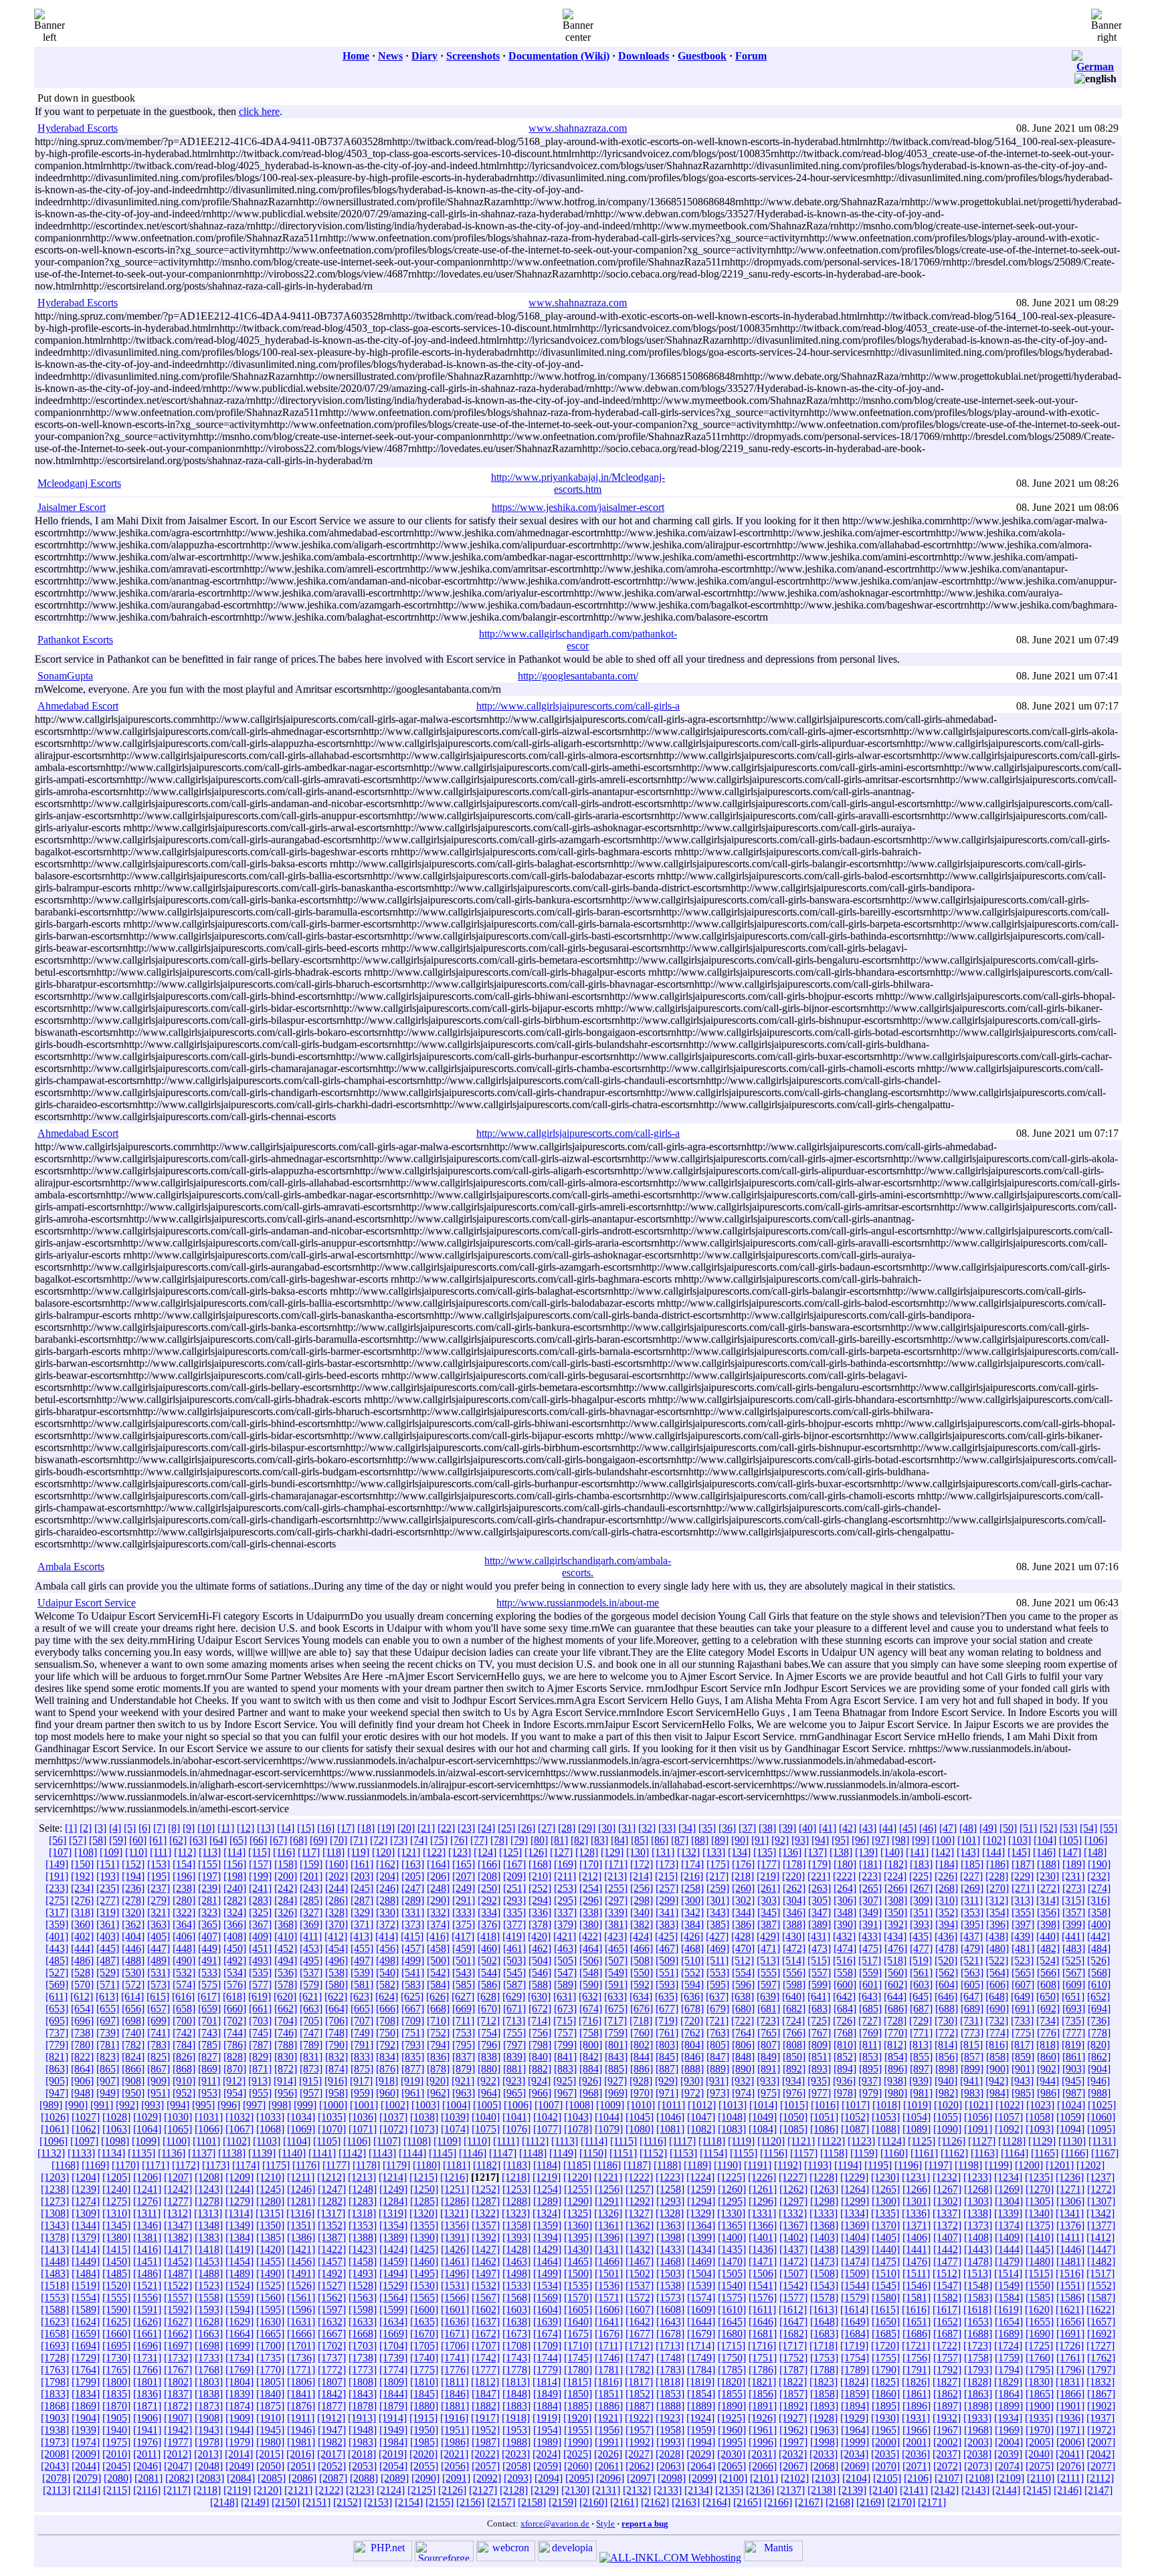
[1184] (547, 2165)
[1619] (1008, 2310)
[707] (362, 2021)
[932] (743, 2081)
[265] (870, 1888)
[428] (743, 1936)
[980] (896, 2093)
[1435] (732, 2249)
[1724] (1008, 2346)
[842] (591, 2057)
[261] (769, 1888)
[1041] (516, 2117)
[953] (209, 2093)
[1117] (682, 2141)
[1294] (701, 2201)
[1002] (395, 2105)
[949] (108, 2093)
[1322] (485, 2213)
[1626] (147, 2322)
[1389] (393, 2237)
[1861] (917, 2394)
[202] (336, 1876)
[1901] (1070, 2406)
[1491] (301, 2273)
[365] (209, 1924)
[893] (820, 2069)
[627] (463, 1997)
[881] (514, 2069)
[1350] (270, 2225)
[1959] (701, 2430)
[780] (82, 2045)
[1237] (1100, 2177)
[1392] (486, 2237)
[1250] (424, 2189)
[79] (519, 1840)
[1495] (424, 2273)
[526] (1098, 1960)
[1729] (86, 2358)
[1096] (54, 2141)
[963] (464, 2093)
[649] (1022, 1997)
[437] (971, 1936)
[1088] (886, 2129)
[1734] (239, 2358)
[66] (258, 1840)
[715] (565, 2021)
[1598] (363, 2310)
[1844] (393, 2394)
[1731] (147, 2358)
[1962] (793, 2430)
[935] (819, 2081)
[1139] (262, 2153)
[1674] (547, 2334)
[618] (234, 1997)
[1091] (978, 2129)
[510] (692, 1960)
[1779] (547, 2370)
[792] (387, 2045)
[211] (565, 1876)
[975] (769, 2093)
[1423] (363, 2249)
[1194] (848, 2165)
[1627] (178, 2322)
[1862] (947, 2394)
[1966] (917, 2430)
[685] (870, 2009)
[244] (336, 1888)
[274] (1099, 1888)
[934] (793, 2081)
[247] (413, 1888)
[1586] (1070, 2297)
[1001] (364, 2105)
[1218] (516, 2177)
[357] (1074, 1912)
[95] (840, 1840)
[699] (159, 2021)
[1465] (578, 2261)
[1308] (55, 2213)
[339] (616, 1912)
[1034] (301, 2117)
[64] (218, 1840)
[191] (57, 1876)
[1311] (147, 2213)
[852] (845, 2057)
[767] (820, 2033)
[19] (386, 1828)
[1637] (486, 2322)
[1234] (1008, 2177)
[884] (591, 2069)
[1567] (486, 2297)
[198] (235, 1876)
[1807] (332, 2382)
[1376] (1070, 2225)
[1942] (178, 2430)
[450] (235, 1948)
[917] (361, 2081)
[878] (438, 2069)
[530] (133, 1972)
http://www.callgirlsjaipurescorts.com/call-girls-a (578, 706)
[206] (438, 1876)
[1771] (301, 2370)
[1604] (547, 2310)
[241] (260, 1888)
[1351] (301, 2225)
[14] (286, 1828)
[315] (1073, 1900)
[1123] (861, 2141)
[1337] (947, 2213)
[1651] (917, 2322)
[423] (615, 1936)
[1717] (793, 2346)
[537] (311, 1972)
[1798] (55, 2382)
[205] (413, 1876)
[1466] (609, 2261)
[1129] (1042, 2141)
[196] (184, 1876)
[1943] (209, 2430)
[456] (387, 1948)
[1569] (547, 2297)
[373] (413, 1924)
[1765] (116, 2370)
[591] (616, 1984)
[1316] (300, 2213)
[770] (896, 2033)
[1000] (333, 2105)
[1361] (609, 2225)
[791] (362, 2045)
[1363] (670, 2225)
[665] (362, 2009)
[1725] (1039, 2346)
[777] (1074, 2033)
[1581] (917, 2297)
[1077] (547, 2129)
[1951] (455, 2430)
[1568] (516, 2297)
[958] (336, 2093)
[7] (159, 1828)
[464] (591, 1948)
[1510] (886, 2273)
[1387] (332, 2237)
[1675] (578, 2334)
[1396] (609, 2237)
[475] (870, 1948)
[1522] (178, 2285)
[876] (387, 2069)
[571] (108, 1984)
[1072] (393, 2129)
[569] (57, 1984)
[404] (133, 1936)
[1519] (86, 2285)
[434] (895, 1936)
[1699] (239, 2346)
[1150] (593, 2153)
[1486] (147, 2273)
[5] (130, 1828)
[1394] (547, 2237)
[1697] (178, 2346)
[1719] (854, 2346)
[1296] (763, 2201)
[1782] (640, 2370)
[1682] (793, 2334)
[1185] (577, 2165)
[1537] (640, 2285)
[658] (184, 2009)
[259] (718, 1888)
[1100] (176, 2141)
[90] (740, 1840)
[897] (921, 2069)
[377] (514, 1924)
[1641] (609, 2322)
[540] (387, 1972)
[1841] (301, 2394)
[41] (828, 1828)
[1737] (332, 2358)
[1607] (640, 2310)
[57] (78, 1840)
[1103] (267, 2141)
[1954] (547, 2430)
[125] (510, 1852)
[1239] (86, 2189)
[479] (972, 1948)
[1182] (487, 2165)
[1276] (147, 2201)
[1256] (609, 2189)
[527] (57, 1972)
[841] (565, 2057)
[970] (642, 2093)
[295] (565, 1900)
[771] (921, 2033)
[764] (743, 2033)
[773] (972, 2033)
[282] (235, 1900)
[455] (362, 1948)
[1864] (1009, 2394)
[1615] (885, 2310)
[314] (1048, 1900)
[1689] (1009, 2334)
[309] (921, 1900)
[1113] (565, 2141)
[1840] (270, 2394)
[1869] (86, 2406)
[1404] (855, 2237)
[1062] (86, 2129)
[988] (1099, 2093)
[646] (946, 1997)
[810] (845, 2045)
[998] (280, 2105)
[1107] (387, 2141)
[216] (692, 1876)
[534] (235, 1972)
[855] (921, 2057)
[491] (209, 1960)
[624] (387, 1997)
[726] (844, 2021)
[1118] (712, 2141)
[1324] (547, 2213)
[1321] (454, 2213)
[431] (819, 1936)
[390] (845, 1924)
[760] (642, 2033)
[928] (641, 2081)
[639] (768, 1997)
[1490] (270, 2273)
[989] (51, 2105)
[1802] (178, 2382)
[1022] (1009, 2105)
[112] (185, 1852)
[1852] (640, 2394)
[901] (1023, 2069)
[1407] (947, 2237)
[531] (159, 1972)
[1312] (177, 2213)
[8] (174, 1828)
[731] (971, 2021)
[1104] (297, 2141)
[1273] (55, 2201)
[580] (336, 1984)
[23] (466, 1828)
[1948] (363, 2430)
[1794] (1009, 2370)
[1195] (878, 2165)
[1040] (486, 2117)
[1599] (393, 2310)
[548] (591, 1972)
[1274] (86, 2201)
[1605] (578, 2310)
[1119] (741, 2141)
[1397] (640, 2237)
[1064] (147, 2129)
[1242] (178, 2189)
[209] (514, 1876)
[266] (896, 1888)
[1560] (270, 2297)
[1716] (762, 2346)
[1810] (424, 2382)
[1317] (331, 2213)
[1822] (793, 2382)
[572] (133, 1984)
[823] (108, 2057)
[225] (921, 1876)
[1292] (640, 2201)
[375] (464, 1924)
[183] (921, 1864)
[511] (717, 1960)
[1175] (276, 2165)
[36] (727, 1828)
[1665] (270, 2334)
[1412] (1100, 2237)
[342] (692, 1912)
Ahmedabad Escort (78, 706)
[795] (464, 2045)
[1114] (594, 2141)
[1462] (486, 2261)
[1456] (301, 2261)
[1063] (116, 2129)
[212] (590, 1876)
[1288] (516, 2201)
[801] (616, 2045)
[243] (311, 1888)
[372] (387, 1924)
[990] (76, 2105)
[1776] (455, 2370)
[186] (997, 1864)
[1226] (762, 2177)
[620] (285, 1997)
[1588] (55, 2310)
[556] (794, 1972)
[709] (413, 2021)
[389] (820, 1924)
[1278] (209, 2201)
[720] (692, 2021)
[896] (896, 2069)
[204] (387, 1876)
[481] (1023, 1948)
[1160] (894, 2153)
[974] (743, 2093)
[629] (514, 1997)
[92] (780, 1840)
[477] (921, 1948)
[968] (591, 2093)
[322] (184, 1912)
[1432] (640, 2249)
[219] (768, 1876)
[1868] (55, 2406)
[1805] (270, 2382)
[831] (311, 2057)
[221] (819, 1876)
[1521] (147, 2285)
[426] (692, 1936)
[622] (336, 1997)
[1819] (700, 2382)
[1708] (516, 2346)
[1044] (609, 2117)
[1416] (147, 2249)
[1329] (700, 2213)
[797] (514, 2045)
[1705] (424, 2346)
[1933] (977, 2418)
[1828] (977, 2382)
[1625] (116, 2322)
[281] (209, 1900)
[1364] (701, 2225)
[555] (769, 1972)
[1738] (363, 2358)
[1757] (947, 2358)
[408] (235, 1936)
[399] (1074, 1924)
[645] (921, 1997)
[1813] (516, 2382)
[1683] (824, 2334)
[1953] (516, 2430)
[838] (489, 2057)
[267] (921, 1888)
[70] (339, 1840)
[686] (896, 2009)
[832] (336, 2057)
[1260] (732, 2189)
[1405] (886, 2237)
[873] (311, 2069)
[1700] (270, 2346)
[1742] (486, 2358)
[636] (692, 1997)
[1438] (824, 2249)
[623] (361, 1997)
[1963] (824, 2430)
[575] (209, 1984)
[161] (362, 1864)
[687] (921, 2009)
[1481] (1070, 2261)
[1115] (623, 2141)
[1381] (147, 2237)
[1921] (608, 2418)
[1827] (947, 2382)
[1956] (609, 2430)
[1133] (81, 2153)
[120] (383, 1852)
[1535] (578, 2285)
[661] (260, 2009)
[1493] (363, 2273)
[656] (133, 2009)
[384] (692, 1924)
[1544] (855, 2285)
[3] (100, 1828)
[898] (947, 2069)
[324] (235, 1912)
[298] (642, 1900)
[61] (158, 1840)
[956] (286, 2093)
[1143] (382, 2153)
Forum (751, 56)
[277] (108, 1900)
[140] (892, 1852)
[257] (667, 1888)
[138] (841, 1852)
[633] (615, 1997)
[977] (820, 2093)
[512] (743, 1960)
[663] (311, 2009)
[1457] (332, 2261)
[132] (688, 1852)
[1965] (886, 2430)
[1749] (701, 2358)
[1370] (886, 2225)
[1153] (683, 2153)
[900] (997, 2069)
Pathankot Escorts (75, 640)
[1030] (178, 2117)
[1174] (246, 2165)
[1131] (1102, 2141)
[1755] (886, 2358)
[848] (743, 2057)
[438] (997, 1936)
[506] (591, 1960)
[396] (997, 1924)
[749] (362, 2033)
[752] (438, 2033)
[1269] (1009, 2189)
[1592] (178, 2310)
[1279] (239, 2201)
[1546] (917, 2285)
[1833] (55, 2394)
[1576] (763, 2297)
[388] (794, 1924)
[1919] (547, 2418)
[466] (642, 1948)
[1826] (916, 2382)
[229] (1022, 1876)
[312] (997, 1900)
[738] (82, 2033)
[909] (159, 2081)
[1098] (115, 2141)
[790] (336, 2045)
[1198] (968, 2165)
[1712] (639, 2346)
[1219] (547, 2177)
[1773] (363, 2370)
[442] (1098, 1936)
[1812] (485, 2382)
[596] (743, 1984)
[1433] (670, 2249)
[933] (768, 2081)
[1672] (486, 2334)
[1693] (55, 2346)
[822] (82, 2057)
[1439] (855, 2249)
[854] (896, 2057)
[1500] (578, 2273)
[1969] (1009, 2430)
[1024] (1071, 2105)
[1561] (301, 2297)
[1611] (762, 2310)
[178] (794, 1864)
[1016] (825, 2105)
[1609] (701, 2310)
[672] (540, 2009)
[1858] (824, 2394)
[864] (82, 2069)
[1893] (824, 2406)
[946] (1098, 2081)
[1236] (1070, 2177)
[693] (1074, 2009)
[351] (921, 1912)
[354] (997, 1912)
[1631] (301, 2322)
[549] (616, 1972)
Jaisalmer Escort (72, 507)
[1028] (116, 2117)
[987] (1074, 2093)
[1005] (487, 2105)
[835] (413, 2057)
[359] (57, 1924)
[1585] (1040, 2297)
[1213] (362, 2177)
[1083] (732, 2129)
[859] (1023, 2057)
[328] (336, 1912)
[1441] (917, 2249)
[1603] (516, 2310)
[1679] (701, 2334)
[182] (896, 1864)
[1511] (916, 2273)
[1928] (824, 2418)
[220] (793, 1876)
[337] (565, 1912)
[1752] (793, 2358)
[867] (159, 2069)
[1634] (393, 2322)
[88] (700, 1840)
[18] (366, 1828)
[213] (615, 1876)
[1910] (270, 2418)
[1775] (424, 2370)
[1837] (178, 2394)
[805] (718, 2045)
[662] (286, 2009)
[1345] (116, 2225)
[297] (616, 1900)
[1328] (670, 2213)
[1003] (425, 2105)
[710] (438, 2021)
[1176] (306, 2165)
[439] (1022, 1936)
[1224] (700, 2177)
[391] (870, 1924)
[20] (406, 1828)
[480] (997, 1948)
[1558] (209, 2297)
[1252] (486, 2189)
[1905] (116, 2418)
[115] (259, 1852)
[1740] (424, 2358)
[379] (565, 1924)
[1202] (1090, 2165)
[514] (793, 1960)
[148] (1095, 1852)
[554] (743, 1972)
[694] (1099, 2009)
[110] (136, 1852)
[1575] (732, 2297)
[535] (260, 1972)
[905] (57, 2081)
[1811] (455, 2382)
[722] (743, 2021)
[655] (108, 2009)
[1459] (393, 2261)
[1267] (947, 2189)
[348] (845, 1912)
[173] (667, 1864)
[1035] (332, 2117)
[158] (286, 1864)
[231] (1073, 1876)
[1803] (209, 2382)
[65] (238, 1840)
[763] (718, 2033)
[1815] (577, 2382)
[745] (260, 2033)
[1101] (206, 2141)
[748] (336, 2033)
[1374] (1009, 2225)
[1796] (1070, 2370)
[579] (311, 1984)
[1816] (608, 2382)
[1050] (793, 2117)
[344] (743, 1912)
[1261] (763, 2189)
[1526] (301, 2285)
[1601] (455, 2310)
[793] (413, 2045)
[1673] (516, 2334)
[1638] (516, 2322)
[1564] (393, 2297)
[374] (438, 1924)
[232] (1098, 1876)
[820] (1098, 2045)
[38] (767, 1828)
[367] (260, 1924)
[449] (209, 1948)
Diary (424, 56)
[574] (184, 1984)
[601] (870, 1984)
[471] (769, 1948)
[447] (159, 1948)
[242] (286, 1888)
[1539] (701, 2285)
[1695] (116, 2346)
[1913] (362, 2418)
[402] (82, 1936)
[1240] (116, 2189)
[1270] (1040, 2189)
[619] (260, 1997)
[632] (590, 1997)
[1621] (1070, 2310)
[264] (845, 1888)
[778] (1099, 2033)
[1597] (332, 2310)
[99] (921, 1840)
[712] (488, 2021)
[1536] (609, 2285)
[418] (488, 1936)
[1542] (793, 2285)
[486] (82, 1960)
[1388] (363, 2237)
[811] (870, 2045)
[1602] (486, 2310)
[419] (514, 1936)
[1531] (455, 2285)
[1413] (55, 2249)
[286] (336, 1900)
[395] (972, 1924)
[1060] (1101, 2117)
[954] (235, 2093)
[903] (1074, 2069)
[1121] (801, 2141)
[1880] (424, 2406)
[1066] (209, 2129)
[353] (972, 1912)
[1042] (547, 2117)
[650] (1048, 1997)
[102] (994, 1840)
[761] (667, 2033)
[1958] (670, 2430)
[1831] (1070, 2382)
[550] (642, 1972)
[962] (438, 2093)
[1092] (1009, 2129)
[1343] (55, 2225)
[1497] (486, 2273)
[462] (540, 1948)
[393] (921, 1924)
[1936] (1070, 2418)
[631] (565, 1997)
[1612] (793, 2310)
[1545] (886, 2285)
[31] (627, 1828)
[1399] (701, 2237)
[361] (108, 1924)
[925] (565, 2081)
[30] (607, 1828)
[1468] (670, 2261)
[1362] (640, 2225)
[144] (993, 1852)
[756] (540, 2033)
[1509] (855, 2273)
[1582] (947, 2297)
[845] (667, 2057)
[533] (209, 1972)
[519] (921, 1960)
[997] (254, 2105)
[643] (870, 1997)
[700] (184, 2021)
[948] (82, 2093)
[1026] (55, 2117)
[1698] (209, 2346)
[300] (692, 1900)
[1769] (239, 2370)
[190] (1099, 1864)
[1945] (270, 2430)
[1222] (639, 2177)
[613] (107, 1997)
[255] (616, 1888)
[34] (687, 1828)
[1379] (86, 2237)
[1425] (424, 2249)
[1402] (793, 2237)
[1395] (578, 2237)
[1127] (982, 2141)
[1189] (697, 2165)
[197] (209, 1876)
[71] (359, 1840)
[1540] (732, 2285)
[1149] (563, 2153)
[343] (718, 1912)
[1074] (455, 2129)
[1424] (393, 2249)
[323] (209, 1912)
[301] (718, 1900)
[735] (1073, 2021)
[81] (559, 1840)
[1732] (178, 2358)
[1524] (239, 2285)
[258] (692, 1888)
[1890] (732, 2406)
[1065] (178, 2129)
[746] (286, 2033)
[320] (133, 1912)
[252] (540, 1888)
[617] (209, 1997)
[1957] (640, 2430)
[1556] (147, 2297)
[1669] (393, 2334)
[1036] (363, 2117)
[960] (387, 2093)
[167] (514, 1864)
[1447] (1101, 2249)
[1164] (1015, 2153)
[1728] (55, 2358)
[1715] (731, 2346)
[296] (591, 1900)
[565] (1023, 1972)
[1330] (731, 2213)
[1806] (301, 2382)
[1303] (978, 2201)
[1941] (147, 2430)
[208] (489, 1876)
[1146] (473, 2153)
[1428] (516, 2249)
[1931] (916, 2418)
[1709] (547, 2346)
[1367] (793, 2225)
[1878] (363, 2406)
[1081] (670, 2129)
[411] (311, 1936)
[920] (438, 2081)
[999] (305, 2105)
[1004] (456, 2105)
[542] (438, 1972)
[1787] (793, 2370)
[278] (133, 1900)
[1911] (301, 2418)
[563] (972, 1972)
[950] (133, 2093)
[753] (464, 2033)
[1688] (978, 2334)
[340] (642, 1912)
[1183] (517, 2165)
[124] (485, 1852)
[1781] (609, 2370)
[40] (807, 1828)
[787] (260, 2045)
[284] (286, 1900)
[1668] (363, 2334)
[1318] (362, 2213)
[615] (158, 1997)
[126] (536, 1852)
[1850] (578, 2394)
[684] (845, 2009)
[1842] (332, 2394)
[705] (311, 2021)
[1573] (670, 2297)
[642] (844, 1997)
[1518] (55, 2285)
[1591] (147, 2310)
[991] (102, 2105)
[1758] (978, 2358)
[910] (184, 2081)
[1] (71, 1828)
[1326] (608, 2213)
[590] (591, 1984)
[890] (743, 2069)
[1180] (426, 2165)
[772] (947, 2033)
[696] (82, 2021)
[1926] (762, 2418)
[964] (489, 2093)
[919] (412, 2081)
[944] (1048, 2081)
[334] (489, 1912)
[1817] (639, 2382)
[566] (1048, 1972)
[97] (880, 1840)
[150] (82, 1864)
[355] (1023, 1912)
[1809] (393, 2382)
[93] (800, 1840)
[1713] (670, 2346)
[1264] (855, 2189)
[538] (336, 1972)
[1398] (670, 2237)
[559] (870, 1972)
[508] (642, 1960)
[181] (870, 1864)
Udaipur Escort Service (87, 1603)
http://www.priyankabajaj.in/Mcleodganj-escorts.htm (578, 483)
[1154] (713, 2153)
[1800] (116, 2382)
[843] (616, 2057)
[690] (997, 2009)
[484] (1099, 1948)
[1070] (332, 2129)
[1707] (486, 2346)
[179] (820, 1864)
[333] (464, 1912)
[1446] (1070, 2249)
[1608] (670, 2310)
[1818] (670, 2382)
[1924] (700, 2418)
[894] (845, 2069)
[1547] (947, 2285)
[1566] (455, 2297)
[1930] (885, 2418)
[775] (1023, 2033)
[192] (82, 1876)
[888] (692, 2069)
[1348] (209, 2225)
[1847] (486, 2394)
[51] (1028, 1828)
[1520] (116, 2285)
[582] (387, 1984)
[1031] (209, 2117)
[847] (718, 2057)
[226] (946, 1876)
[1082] (701, 2129)
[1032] (239, 2117)
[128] (587, 1852)
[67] (278, 1840)
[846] (692, 2057)
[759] (616, 2033)
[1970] (1040, 2430)
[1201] (1060, 2165)
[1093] (1040, 2129)
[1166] (1075, 2153)
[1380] (116, 2237)
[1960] (732, 2430)
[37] (747, 1828)
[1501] (609, 2273)
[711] (463, 2021)
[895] (870, 2069)
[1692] (1101, 2334)
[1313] (208, 2213)
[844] (642, 2057)
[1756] (917, 2358)
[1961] (763, 2430)
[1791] (917, 2370)
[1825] (885, 2382)
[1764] (86, 2370)
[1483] (55, 2273)
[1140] (292, 2153)
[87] (680, 1840)
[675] (616, 2009)
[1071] (363, 2129)
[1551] (1070, 2285)
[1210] (270, 2177)
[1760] (1040, 2358)
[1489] (239, 2273)
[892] (794, 2069)
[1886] (609, 2406)
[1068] (270, 2129)
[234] (82, 1888)
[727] (870, 2021)
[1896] (917, 2406)
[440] (1048, 1936)
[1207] (178, 2177)
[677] (667, 2009)
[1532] (486, 2285)
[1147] (503, 2153)
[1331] (762, 2213)
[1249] (393, 2189)
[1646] (763, 2322)
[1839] (239, 2394)
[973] (718, 2093)
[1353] (363, 2225)
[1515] (1039, 2273)
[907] (108, 2081)
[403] (108, 1936)
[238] (184, 1888)
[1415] (116, 2249)
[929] (666, 2081)
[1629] (239, 2322)
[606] (997, 1984)
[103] (1020, 1840)
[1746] (609, 2358)
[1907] (178, 2418)
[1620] (1039, 2310)
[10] (206, 1828)
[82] (579, 1840)
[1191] (758, 2165)
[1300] (886, 2201)
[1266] (917, 2189)
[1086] (824, 2129)
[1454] (239, 2261)
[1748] (670, 2358)
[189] (1074, 1864)
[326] (286, 1912)
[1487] (178, 2273)
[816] (997, 2045)
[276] (82, 1900)
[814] (946, 2045)
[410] (286, 1936)
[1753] (824, 2358)
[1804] (239, 2382)
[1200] (1029, 2165)
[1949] (393, 2430)
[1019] (917, 2105)
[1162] (954, 2153)
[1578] (824, 2297)
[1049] (763, 2117)
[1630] (270, 2322)
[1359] (547, 2225)
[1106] (357, 2141)
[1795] (1040, 2370)
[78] (499, 1840)
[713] (514, 2021)
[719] (666, 2021)
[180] (845, 1864)
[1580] (886, 2297)
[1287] (486, 2201)
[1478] (978, 2261)
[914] (285, 2081)
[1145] (443, 2153)
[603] (921, 1984)
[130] (638, 1852)
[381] (616, 1924)
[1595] (270, 2310)
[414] (387, 1936)
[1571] (609, 2297)
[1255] (578, 2189)
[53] (1068, 1828)
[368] (286, 1924)
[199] (260, 1876)
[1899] (1009, 2406)
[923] (514, 2081)
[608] (1048, 1984)
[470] (743, 1948)
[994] (178, 2105)
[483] (1074, 1948)
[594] (692, 1984)
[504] (540, 1960)
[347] (820, 1912)
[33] (667, 1828)
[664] (336, 2009)
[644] (895, 1997)
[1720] (885, 2346)
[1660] (116, 2334)
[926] (590, 2081)
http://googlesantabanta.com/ (578, 676)
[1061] (55, 2129)
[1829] (1008, 2382)
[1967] (947, 2430)
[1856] (763, 2394)
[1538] (670, 2285)
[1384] (239, 2237)
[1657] (1101, 2322)
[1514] (1008, 2273)
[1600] (424, 2310)
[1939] (86, 2430)
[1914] (393, 2418)
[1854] (701, 2394)
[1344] (86, 2225)
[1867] (1101, 2394)
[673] (565, 2009)
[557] (820, 1972)
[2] (86, 1828)
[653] (57, 2009)
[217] (717, 1876)
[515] (819, 1960)
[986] (1048, 2093)
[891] (769, 2069)
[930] (692, 2081)
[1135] (141, 2153)
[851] (820, 2057)
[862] (1099, 2057)
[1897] (947, 2406)
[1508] (824, 2273)
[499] (413, 1960)
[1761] (1070, 2358)
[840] (540, 2057)
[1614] (854, 2310)
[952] (184, 2093)
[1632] (332, 2322)
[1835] (116, 2394)
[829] (260, 2057)
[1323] (516, 2213)
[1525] (270, 2285)
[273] (1074, 1888)
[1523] (209, 2285)
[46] (928, 1828)
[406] (184, 1936)
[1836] (147, 2394)
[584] (438, 1984)
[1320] (423, 2213)
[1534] (547, 2285)
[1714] (700, 2346)
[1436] (763, 2249)
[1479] (1009, 2261)
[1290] (578, 2201)
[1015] (794, 2105)
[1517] (1100, 2273)
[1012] (702, 2105)
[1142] (352, 2153)
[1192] (788, 2165)
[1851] (609, 2394)
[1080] (640, 2129)
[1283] (363, 2201)
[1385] (270, 2237)
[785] (209, 2045)
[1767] (178, 2370)
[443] (57, 1948)
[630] (539, 1997)
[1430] (578, 2249)
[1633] (363, 2322)
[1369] (855, 2225)
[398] (1048, 1924)
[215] (666, 1876)
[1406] (917, 2237)
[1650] (886, 2322)
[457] (413, 1948)
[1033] (270, 2117)
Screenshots (473, 56)
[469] (718, 1948)
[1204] (86, 2177)
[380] (591, 1924)
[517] (870, 1960)
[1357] (486, 2225)
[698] (133, 2021)
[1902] (1101, 2406)
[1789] (855, 2370)
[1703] (363, 2346)
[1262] (793, 2189)
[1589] (86, 2310)
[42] (848, 1828)
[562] (947, 1972)
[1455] (270, 2261)
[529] (108, 1972)
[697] (108, 2021)
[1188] (667, 2165)
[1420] (270, 2249)
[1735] (270, 2358)
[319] (108, 1912)
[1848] (516, 2394)
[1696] (147, 2346)
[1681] (763, 2334)
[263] (820, 1888)
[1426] (455, 2249)
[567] (1074, 1972)
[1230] (885, 2177)
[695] (57, 2021)
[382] (642, 1924)
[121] (409, 1852)
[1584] (1009, 2297)
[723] (768, 2021)
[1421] (301, 2249)
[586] (489, 1984)
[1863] (978, 2394)
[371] (362, 1924)
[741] (159, 2033)
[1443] (978, 2249)
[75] (439, 1840)
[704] (286, 2021)
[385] (718, 1924)
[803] (667, 2045)
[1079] (609, 2129)
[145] (1019, 1852)
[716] (590, 2021)
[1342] (1100, 2213)
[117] (309, 1852)
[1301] (917, 2201)
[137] (815, 1852)
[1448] (55, 2261)
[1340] (1039, 2213)
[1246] (301, 2189)
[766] (794, 2033)
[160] (336, 1864)
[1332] (793, 2213)
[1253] (516, 2189)
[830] (286, 2057)
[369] (311, 1924)
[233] (57, 1888)
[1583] (978, 2297)
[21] (426, 1828)
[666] (387, 2009)
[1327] (639, 2213)
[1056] (978, 2117)
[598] (794, 1984)
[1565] (424, 2297)
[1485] (116, 2273)
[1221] (608, 2177)
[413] (361, 1936)
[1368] (824, 2225)
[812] (895, 2045)
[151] (108, 1864)
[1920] (577, 2418)
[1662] (178, 2334)
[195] (159, 1876)
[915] (310, 2081)
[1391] (455, 2237)
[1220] (577, 2177)
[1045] (640, 2117)
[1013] (733, 2105)
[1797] (1101, 2370)
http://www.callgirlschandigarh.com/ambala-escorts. (578, 1567)
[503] (514, 1960)
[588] (540, 1984)
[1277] (178, 2201)
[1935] (1039, 2418)
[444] (82, 1948)
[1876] (301, 2406)
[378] (540, 1924)
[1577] (793, 2297)
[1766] (147, 2370)
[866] (133, 2069)
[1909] (239, 2418)
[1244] (239, 2189)
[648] (997, 1997)
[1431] (609, 2249)
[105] (1070, 1840)
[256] (642, 1888)
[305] (820, 1900)
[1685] (886, 2334)
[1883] (516, 2406)
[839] (514, 2057)
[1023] (1040, 2105)
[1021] (979, 2105)
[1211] (301, 2177)
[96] (860, 1840)
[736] (1098, 2021)
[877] (413, 2069)
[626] (438, 1997)
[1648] (824, 2322)
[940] (946, 2081)
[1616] (916, 2310)
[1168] (65, 2165)
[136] (790, 1852)
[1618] (977, 2310)
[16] (326, 1828)
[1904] (86, 2418)
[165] (464, 1864)
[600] (845, 1984)
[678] (692, 2009)
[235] (108, 1888)
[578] (286, 1984)
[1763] (55, 2370)
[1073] (424, 2129)
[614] (132, 1997)
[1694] (86, 2346)
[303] (769, 1900)
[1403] (824, 2237)
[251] (514, 1888)
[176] (743, 1864)
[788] (286, 2045)
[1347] (178, 2225)
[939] (921, 2081)
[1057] (1009, 2117)
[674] (591, 2009)
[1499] (547, 2273)
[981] (921, 2093)
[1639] (547, 2322)
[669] (464, 2009)
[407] (209, 1936)
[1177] (336, 2165)
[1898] (978, 2406)
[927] (615, 2081)
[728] (895, 2021)
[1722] (947, 2346)
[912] (234, 2081)
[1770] (270, 2370)
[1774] (393, 2370)
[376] (489, 1924)
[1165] (1045, 2153)
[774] (997, 2033)
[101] (969, 1840)
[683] (820, 2009)
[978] (845, 2093)
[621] (310, 1997)
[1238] (55, 2189)
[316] (1098, 1900)
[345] (769, 1912)
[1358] (516, 2225)
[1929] (854, 2418)
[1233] (977, 2177)
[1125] (922, 2141)
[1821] (762, 2382)
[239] (209, 1888)
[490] (184, 1960)
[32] (647, 1828)
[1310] (116, 2213)
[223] (870, 1876)
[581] (362, 1984)
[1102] (236, 2141)
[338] (591, 1912)
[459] (464, 1948)
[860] (1048, 2057)
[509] (667, 1960)
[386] (743, 1924)
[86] (660, 1840)
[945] (1073, 2081)
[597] (769, 1984)
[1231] (916, 2177)
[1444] (1009, 2249)
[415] (412, 1936)
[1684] (855, 2334)
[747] (311, 2033)
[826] (184, 2057)
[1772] (332, 2370)
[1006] (518, 2105)
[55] (1109, 1828)
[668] (438, 2009)
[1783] (670, 2370)
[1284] (393, 2201)
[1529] (393, 2285)
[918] (387, 2081)
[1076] (516, 2129)
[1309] (86, 2213)
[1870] (116, 2406)
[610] (1099, 1984)
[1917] (485, 2418)
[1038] (424, 2117)
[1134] (111, 2153)
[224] (895, 1876)
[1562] (332, 2297)
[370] (336, 1924)
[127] (561, 1852)
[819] (1073, 2045)
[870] (235, 2069)
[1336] (916, 2213)
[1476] (917, 2261)
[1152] (653, 2153)
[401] (57, 1936)
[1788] (824, 2370)
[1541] (763, 2285)
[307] (870, 1900)
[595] (718, 1984)
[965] (514, 2093)
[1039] (455, 2117)
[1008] (579, 2105)
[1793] (978, 2370)
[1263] (824, 2189)
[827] (209, 2057)
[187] (1023, 1864)
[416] (438, 1936)
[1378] (55, 2237)
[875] (362, 2069)
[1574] (701, 2297)
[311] (972, 1900)
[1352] (332, 2225)
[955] (260, 2093)
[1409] (1009, 2237)
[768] (845, 2033)
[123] (460, 1852)
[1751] (763, 2358)
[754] (489, 2033)
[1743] (516, 2358)
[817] (1022, 2045)
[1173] (216, 2165)
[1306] (1070, 2201)
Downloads (644, 56)
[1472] (793, 2261)
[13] (266, 1828)
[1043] (578, 2117)
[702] (235, 2021)
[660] (235, 2009)
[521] (971, 1960)
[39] (787, 1828)
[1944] (239, 2430)
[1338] (977, 2213)
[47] (948, 1828)
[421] (565, 1936)
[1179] (396, 2165)
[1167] (1105, 2153)
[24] (486, 1828)
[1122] (831, 2141)
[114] (234, 1852)
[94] (820, 1840)
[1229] (854, 2177)
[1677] (640, 2334)
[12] (246, 1828)
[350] (896, 1912)
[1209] (239, 2177)
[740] (133, 2033)
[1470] (732, 2261)
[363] (159, 1924)
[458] (438, 1948)
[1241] (147, 2189)
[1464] (547, 2261)
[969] (616, 2093)
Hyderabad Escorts (78, 128)
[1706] (455, 2346)
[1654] (1009, 2322)
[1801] (147, 2382)
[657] (159, 2009)
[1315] (270, 2213)
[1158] (834, 2153)
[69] (318, 1840)
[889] (718, 2069)
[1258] (670, 2189)
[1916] (454, 2418)
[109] (111, 1852)
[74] (419, 1840)
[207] (464, 1876)
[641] (819, 1997)
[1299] (855, 2201)
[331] (413, 1912)
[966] (540, 2093)
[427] (717, 1936)
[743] (209, 2033)
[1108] (417, 2141)
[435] (921, 1936)
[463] (565, 1948)
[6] (144, 1828)
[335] (514, 1912)
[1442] (947, 2249)
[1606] (609, 2310)
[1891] (763, 2406)
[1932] (947, 2418)
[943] (1022, 2081)
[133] (714, 1852)
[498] (387, 1960)
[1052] (855, 2117)
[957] (311, 2093)
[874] (336, 2069)
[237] (159, 1888)
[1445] (1040, 2249)
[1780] (578, 2370)
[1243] (209, 2189)
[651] (1073, 1997)
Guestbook (702, 56)
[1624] (86, 2322)
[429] (768, 1936)
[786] (235, 2045)
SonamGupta (65, 676)
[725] (819, 2021)
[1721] (916, 2346)
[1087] (855, 2129)
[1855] (732, 2394)
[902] (1048, 2069)
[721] (717, 2021)
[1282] (332, 2201)
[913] (260, 2081)
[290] (438, 1900)
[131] (663, 1852)
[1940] (116, 2430)
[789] (311, 2045)
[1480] (1040, 2261)
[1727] (1100, 2346)
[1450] (116, 2261)
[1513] (977, 2273)
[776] (1048, 2033)
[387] (769, 1924)
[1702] (332, 2346)
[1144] (412, 2153)
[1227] (793, 2177)
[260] (743, 1888)
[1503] (670, 2273)
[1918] (516, 2418)
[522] (997, 1960)
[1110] (477, 2141)
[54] (1088, 1828)
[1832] (1100, 2382)
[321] (159, 1912)
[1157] (804, 2153)
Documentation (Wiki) (559, 56)
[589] (565, 1984)
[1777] (486, 2370)
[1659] (86, 2334)
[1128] (1012, 2141)
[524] (1048, 1960)
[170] (591, 1864)
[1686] (917, 2334)
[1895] (886, 2406)
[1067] (239, 2129)
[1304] (1009, 2201)
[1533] (516, 2285)
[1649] (855, 2322)
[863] (57, 2069)
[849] (769, 2057)
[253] (565, 1888)
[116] (284, 1852)
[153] (159, 1864)
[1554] (86, 2297)
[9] (189, 1828)
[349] (870, 1912)
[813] (921, 2045)
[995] (203, 2105)
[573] (159, 1984)
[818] (1048, 2045)
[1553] (55, 2297)
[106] (1096, 1840)
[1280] (270, 2201)
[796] (489, 2045)
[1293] (670, 2201)
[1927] (793, 2418)
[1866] (1070, 2394)
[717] (615, 2021)
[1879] (393, 2406)
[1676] (609, 2334)
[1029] (147, 2117)
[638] (743, 1997)
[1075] (486, 2129)
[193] (108, 1876)
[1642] (640, 2322)
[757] (565, 2033)
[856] (947, 2057)
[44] (888, 1828)
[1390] (424, 2237)
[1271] (1070, 2189)
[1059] (1070, 2117)
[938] (895, 2081)
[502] (489, 1960)
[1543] (824, 2285)
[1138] (232, 2153)
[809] (820, 2045)
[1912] (331, 2418)
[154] (184, 1864)
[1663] (209, 2334)
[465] (616, 1948)
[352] (947, 1912)
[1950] (424, 2430)
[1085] (793, 2129)
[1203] (55, 2177)
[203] (362, 1876)
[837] (464, 2057)
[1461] (455, 2261)
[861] (1074, 2057)
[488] (133, 1960)
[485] (57, 1960)
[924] (539, 2081)
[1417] (178, 2249)
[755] (514, 2033)
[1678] (670, 2334)
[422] (590, 1936)
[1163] (984, 2153)
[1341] (1070, 2213)
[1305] (1040, 2201)
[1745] (578, 2358)
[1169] (95, 2165)
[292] (489, 1900)
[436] (946, 1936)
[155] (209, 1864)
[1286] (455, 2201)
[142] (943, 1852)
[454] (336, 1948)
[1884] (547, 2406)
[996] (229, 2105)
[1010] (641, 2105)
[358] (1099, 1912)
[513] (768, 1960)
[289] (413, 1900)
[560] (896, 1972)
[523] (1022, 1960)
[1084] (763, 2129)
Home (356, 56)
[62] (178, 1840)
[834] (387, 2057)
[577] (260, 1984)
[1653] (978, 2322)
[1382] (178, 2237)
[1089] (917, 2129)
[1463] (516, 2261)
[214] (641, 1876)
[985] (1023, 2093)
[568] (1099, 1972)
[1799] (86, 2382)
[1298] (824, 2201)
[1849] (547, 2394)
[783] (159, 2045)
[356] (1048, 1912)
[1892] (793, 2406)
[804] (692, 2045)
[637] (717, 1997)
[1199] (998, 2165)
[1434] (701, 2249)
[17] (346, 1828)
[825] (159, 2057)
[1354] (393, 2225)
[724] (793, 2021)
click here (259, 111)
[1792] (947, 2370)
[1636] (455, 2322)
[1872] (178, 2406)
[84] (619, 1840)
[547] (565, 1972)
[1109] (447, 2141)
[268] (947, 1888)
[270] (997, 1888)
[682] (794, 2009)
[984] (997, 2093)
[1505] (732, 2273)
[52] (1048, 1828)
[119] (358, 1852)
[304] (794, 1900)
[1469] (701, 2261)
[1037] (393, 2117)
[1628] (209, 2322)
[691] (1023, 2009)
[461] (514, 1948)
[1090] (947, 2129)
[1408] (978, 2237)
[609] (1074, 1984)
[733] (1022, 2021)
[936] (844, 2081)
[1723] (977, 2346)
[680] (743, 2009)
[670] (489, 2009)
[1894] (855, 2406)
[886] (642, 2069)
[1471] (763, 2261)
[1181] (457, 2165)
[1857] (793, 2394)
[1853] (670, 2394)
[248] (438, 1888)
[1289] (547, 2201)
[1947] (332, 2430)
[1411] (1070, 2237)
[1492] (332, 2273)
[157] (260, 1864)
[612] (82, 1997)
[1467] (640, 2261)
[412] (336, 1936)
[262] (794, 1888)
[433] (870, 1936)
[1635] (424, 2322)
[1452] (178, 2261)
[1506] (763, 2273)
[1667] (332, 2334)
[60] (138, 1840)
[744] (235, 2033)
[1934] (1008, 2418)
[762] (692, 2033)
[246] (387, 1888)
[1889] (701, 2406)
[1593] (209, 2310)
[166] (489, 1864)
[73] (399, 1840)
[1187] (637, 2165)
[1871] (147, 2406)
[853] (870, 2057)
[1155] (744, 2153)
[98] (900, 1840)
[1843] (363, 2394)
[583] (413, 1984)
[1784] (701, 2370)
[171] (616, 1864)
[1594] (239, 2310)
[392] (896, 1924)
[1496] (455, 2273)
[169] (565, 1864)
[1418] (209, 2249)
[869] (209, 2069)
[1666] (301, 2334)
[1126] (952, 2141)
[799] (565, 2045)
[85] (640, 1840)
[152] (133, 1864)
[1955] (578, 2430)
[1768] (209, 2370)
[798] (540, 2045)
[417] (463, 1936)
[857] (972, 2057)
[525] (1073, 1960)
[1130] (1072, 2141)
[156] (235, 1864)
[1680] (732, 2334)
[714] (539, 2021)
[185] (972, 1864)
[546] (540, 1972)
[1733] (209, 2358)
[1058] (1040, 2117)
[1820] (731, 2382)
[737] (57, 2033)
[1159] (864, 2153)
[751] (413, 2033)
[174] (692, 1864)
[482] (1048, 1948)
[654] (82, 2009)
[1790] (886, 2370)
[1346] (147, 2225)
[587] (514, 1984)
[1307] (1101, 2201)
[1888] (670, 2406)
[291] (464, 1900)
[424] (641, 1936)
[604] (947, 1984)
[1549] (1009, 2285)
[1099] (146, 2141)
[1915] (423, 2418)
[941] (971, 2081)
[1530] (424, 2285)
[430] (793, 1936)
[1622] (1100, 2310)
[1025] (1102, 2105)
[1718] (824, 2346)
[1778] (516, 2370)
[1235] (1039, 2177)
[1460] (424, 2261)
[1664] (239, 2334)
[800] (591, 2045)
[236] (133, 1888)
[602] (896, 1984)
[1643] (670, 2322)
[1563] (363, 2297)
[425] (666, 1936)
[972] (692, 2093)
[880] (489, 2069)
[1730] (116, 2358)
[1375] (1040, 2225)
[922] (488, 2081)
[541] (413, 1972)
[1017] (856, 2105)
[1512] (947, 2273)
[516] (844, 1960)
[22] (446, 1828)
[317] (57, 1912)
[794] (438, 2045)
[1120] (771, 2141)
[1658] (55, 2334)
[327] (311, 1912)
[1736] (301, 2358)
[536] (286, 1972)
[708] (387, 2021)
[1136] (172, 2153)
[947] (57, 2093)
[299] (667, 1900)
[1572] (640, 2297)
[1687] (947, 2334)
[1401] (763, 2237)
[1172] (186, 2165)
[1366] (763, 2225)
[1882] (486, 2406)
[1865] (1040, 2394)
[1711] (608, 2346)
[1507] (793, 2273)
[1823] (824, 2382)
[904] (1099, 2069)
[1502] (640, 2273)
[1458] (363, 2261)
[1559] (239, 2297)
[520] (946, 1960)
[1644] (701, 2322)
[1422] (332, 2249)
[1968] (978, 2430)
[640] (793, 1997)
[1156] (774, 2153)
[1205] (116, 2177)
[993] (153, 2105)
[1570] (578, 2297)
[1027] (86, 2117)
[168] (540, 1864)
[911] (209, 2081)
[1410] (1040, 2237)
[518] (895, 1960)
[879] (464, 2069)
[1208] (209, 2177)
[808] (794, 2045)
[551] (667, 1972)
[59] (118, 1840)
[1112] (535, 2141)
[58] (98, 1840)
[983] (972, 2093)
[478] (947, 1948)
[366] (235, 1924)
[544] (489, 1972)
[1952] (486, 2430)
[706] (336, 2021)
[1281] (301, 2201)
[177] (769, 1864)
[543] (464, 1972)
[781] (108, 2045)
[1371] (917, 2225)
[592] (642, 1984)
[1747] (640, 2358)
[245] (362, 1888)
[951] (159, 2093)
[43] (868, 1828)
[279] (159, 1900)
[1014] (763, 2105)
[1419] (239, 2249)
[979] (870, 2093)
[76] (459, 1840)
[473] (820, 1948)
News (390, 56)
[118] (333, 1852)
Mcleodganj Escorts (79, 483)
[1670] (424, 2334)
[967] (565, 2093)
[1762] (1101, 2358)
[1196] (908, 2165)
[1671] (455, 2334)
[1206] (147, 2177)
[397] (1023, 1924)
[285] (311, 1900)
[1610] (732, 2310)
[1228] (824, 2177)
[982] (947, 2093)
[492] (235, 1960)
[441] (1073, 1936)
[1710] (578, 2346)
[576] (235, 1984)
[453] (311, 1948)
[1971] (1070, 2430)
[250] (489, 1888)
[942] (997, 2081)
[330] (387, 1912)
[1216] (454, 2177)
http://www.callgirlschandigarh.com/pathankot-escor (578, 640)
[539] (362, 1972)
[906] (82, 2081)
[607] (1023, 1984)
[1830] (1039, 2382)
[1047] (701, 2117)
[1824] (854, 2382)
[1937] (1100, 2418)
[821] (57, 2057)
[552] (692, 1972)
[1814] (547, 2382)
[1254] (547, 2189)
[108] (86, 1852)
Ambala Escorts (71, 1567)
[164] (438, 1864)
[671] (514, 2009)
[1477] (947, 2261)
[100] (943, 1840)
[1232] (947, 2177)
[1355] (424, 2225)
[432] (844, 1936)
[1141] (322, 2153)
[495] (311, 1960)
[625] (412, 1997)
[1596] (301, 2310)
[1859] (855, 2394)
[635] (666, 1997)
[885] (616, 2069)
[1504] (701, 2273)
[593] (667, 1984)
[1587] (1101, 2297)
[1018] (886, 2105)
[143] (968, 1852)
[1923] (670, 2418)
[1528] (363, 2285)
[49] (988, 1828)
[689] (972, 2009)
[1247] (332, 2189)
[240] (235, 1888)
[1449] (86, 2261)
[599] (820, 1984)
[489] (159, 1960)
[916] (336, 2081)
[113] (210, 1852)
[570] (82, 1984)
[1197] (938, 2165)
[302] (743, 1900)
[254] (591, 1888)
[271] (1023, 1888)
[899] (972, 2069)
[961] (413, 2093)
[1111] (506, 2141)
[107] (60, 1852)
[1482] (1101, 2261)
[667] (413, 2009)
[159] (311, 1864)
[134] (739, 1852)
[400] (1099, 1924)
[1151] (623, 2153)
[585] (464, 1984)
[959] (362, 2093)
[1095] (1101, 2129)
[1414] (86, 2249)
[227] (971, 1876)
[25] (506, 1828)
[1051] (824, 2117)
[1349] (239, 2225)
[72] (379, 1840)
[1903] (55, 2418)
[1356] (455, 2225)
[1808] (363, 2382)
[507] (616, 1960)
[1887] (640, 2406)
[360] (82, 1924)
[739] (108, 2033)
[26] (526, 1828)
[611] (57, 1997)
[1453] (209, 2261)
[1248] (363, 2189)
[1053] (886, 2117)
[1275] (116, 2201)
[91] (760, 1840)
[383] (667, 1924)
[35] (707, 1828)
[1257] (640, 2189)
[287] (362, 1900)
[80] (539, 1840)
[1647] (793, 2322)
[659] (209, 2009)
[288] (387, 1900)
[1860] (886, 2394)
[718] (641, 2021)
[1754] (855, 2358)
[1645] (732, 2322)
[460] (489, 1948)
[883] (565, 2069)
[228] (997, 1876)
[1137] (202, 2153)
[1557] (178, 2297)
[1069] (301, 2129)
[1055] (947, 2117)
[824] (133, 2057)
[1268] (978, 2189)
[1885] (578, 2406)
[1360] (578, 2225)
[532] (184, 1972)
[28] (567, 1828)
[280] (184, 1900)
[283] (260, 1900)
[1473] (824, 2261)
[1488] (209, 2273)
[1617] (947, 2310)
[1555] (116, 2297)
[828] (235, 2057)
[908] (133, 2081)
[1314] (239, 2213)
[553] (718, 1972)
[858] (997, 2057)
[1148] (533, 2153)
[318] (82, 1912)
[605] (972, 1984)
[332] (438, 1912)
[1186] (607, 2165)
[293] (514, 1900)
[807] (769, 2045)
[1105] (327, 2141)
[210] (540, 1876)
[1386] (301, 2237)
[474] (845, 1948)
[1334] (854, 2213)
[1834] (86, 2394)
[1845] (424, 2394)
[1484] (86, 2273)
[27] (547, 1828)
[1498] (516, 2273)
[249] (464, 1888)
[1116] (653, 2141)
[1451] (147, 2261)
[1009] (610, 2105)
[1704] (393, 2346)
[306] (845, 1900)
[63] (198, 1840)
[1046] (670, 2117)
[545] (514, 1972)
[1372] (947, 2225)
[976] (794, 2093)
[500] (438, 1960)
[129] (612, 1852)
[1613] (824, 2310)
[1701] (301, 2346)
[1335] (885, 2213)
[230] (1048, 1876)
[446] (133, 1948)
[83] (599, 1840)
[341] (667, 1912)
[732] (997, 2021)
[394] (947, 1924)
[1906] (147, 2418)
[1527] (332, 2285)
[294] (540, 1900)
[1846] (455, 2394)
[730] (946, 2021)
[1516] (1070, 2273)
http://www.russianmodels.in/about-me (578, 1603)
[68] (298, 1840)
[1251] (455, 2189)
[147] (1070, 1852)
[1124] (891, 2141)
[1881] (455, 2406)
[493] (260, 1960)
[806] (743, 2045)
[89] (720, 1840)
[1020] (948, 2105)
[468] (692, 1948)
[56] (58, 1840)
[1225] (731, 2177)
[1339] (1008, 2213)
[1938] (55, 2430)
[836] (438, 2057)
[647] (971, 1997)
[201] (311, 1876)
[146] (1044, 1852)
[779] (57, 2045)
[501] (464, 1960)
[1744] (547, 2358)
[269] (972, 1888)
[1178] (366, 2165)
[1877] (332, 2406)
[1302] (947, 2201)
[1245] (270, 2189)
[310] (947, 1900)
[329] (362, 1912)
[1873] (209, 2406)
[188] (1048, 1864)
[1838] (209, 2394)
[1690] (1040, 2334)
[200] (286, 1876)
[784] (184, 2045)
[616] (183, 1997)
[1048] (732, 2117)
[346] (794, 1912)
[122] (434, 1852)
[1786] (763, 2370)
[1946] (301, 2430)
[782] (133, 2045)
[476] (896, 1948)
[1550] (1040, 2285)
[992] (127, 2105)
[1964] (855, 2430)
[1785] (732, 2370)
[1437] (793, 2249)
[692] (1048, 2009)
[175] (718, 1864)
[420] (539, 1936)
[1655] (1040, 2322)
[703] (260, 2021)
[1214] (393, 2177)
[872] (286, 2069)
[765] (769, 2033)
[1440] (886, 2249)
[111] (161, 1852)
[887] (667, 2069)
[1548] (978, 2285)
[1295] (732, 2201)
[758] (591, 2033)
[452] (286, 1948)
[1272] (1101, 2189)
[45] (908, 1828)
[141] (917, 1852)
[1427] (486, 2249)
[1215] (423, 2177)
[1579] (855, 2297)
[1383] (209, 2237)
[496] (336, 1960)
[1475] (886, 2261)
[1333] (824, 2213)
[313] (1022, 1900)
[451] (260, 1948)
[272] (1048, 1888)
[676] (642, 2009)
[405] (159, 1936)
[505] (565, 1960)
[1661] (147, 2334)
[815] (971, 2045)
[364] (184, 1924)
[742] (184, 2033)
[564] (997, 1972)
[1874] (239, 2406)
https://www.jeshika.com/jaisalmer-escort (578, 507)
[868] (184, 2069)
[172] (642, 1864)
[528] (82, 1972)
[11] (226, 1828)
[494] (286, 1960)
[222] (844, 1876)
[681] (769, 2009)
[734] (1048, 2021)
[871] (260, 2069)
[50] (1008, 1828)
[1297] (793, 2201)
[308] (896, 1900)
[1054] (917, 2117)
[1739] (393, 2358)
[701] (209, 2021)
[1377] (1101, 2225)
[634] (641, 1997)
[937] (870, 2081)
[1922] (639, 2418)
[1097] (84, 2141)
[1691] (1070, 2334)
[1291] (609, 2201)
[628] (488, 1997)
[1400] (732, 2237)
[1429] (547, 2249)
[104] (1045, 1840)
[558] (845, 1972)
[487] (108, 1960)
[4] (115, 1828)
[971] (667, 2093)
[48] (968, 1828)
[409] (260, 1936)
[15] (306, 1828)
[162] (387, 1864)
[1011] (671, 2105)
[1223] (670, 2177)
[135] (765, 1852)
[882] (540, 2069)
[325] (260, 1912)
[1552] (1101, 2285)
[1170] (125, 2165)
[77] (479, 1840)
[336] (540, 1912)
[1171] (156, 2165)
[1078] (578, 2129)
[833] (362, 2057)
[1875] (270, 2406)
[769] (870, 2033)
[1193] (818, 2165)
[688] (947, 2009)
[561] (921, 1972)
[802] (642, 2045)
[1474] (855, 2261)
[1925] (731, 2418)
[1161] (924, 2153)
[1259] (701, 2189)
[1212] (331, 2177)
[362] (133, 1924)
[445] (108, 1948)
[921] (463, 2081)
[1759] (1009, 2358)
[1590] (116, 2310)
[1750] (732, 2358)
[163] (413, 1864)
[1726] (1070, 2346)
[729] (921, 2021)
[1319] (393, 2213)
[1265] (886, 2189)
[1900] (1040, 2406)
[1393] (516, 2237)
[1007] (549, 2105)
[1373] (978, 2225)
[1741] (455, 2358)
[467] (667, 1948)
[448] (184, 1948)
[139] (866, 1852)
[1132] (51, 2153)
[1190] (728, 2165)
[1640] (578, 2322)
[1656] (1070, 2322)
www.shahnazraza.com (578, 128)
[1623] (55, 2322)
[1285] (424, 2201)
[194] (133, 1876)
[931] (717, 2081)
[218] (743, 1876)
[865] (108, 2069)
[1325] (577, 2213)
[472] (794, 1948)
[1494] (393, 2273)
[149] (57, 1864)
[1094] (1070, 2129)
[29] (587, 1828)
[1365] (732, 2225)
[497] (362, 1960)
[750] (387, 2033)
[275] (57, 1900)
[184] (947, 1864)
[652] (1098, 1997)
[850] (794, 2057)
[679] (718, 2009)
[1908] (209, 2418)
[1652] (947, 2322)
